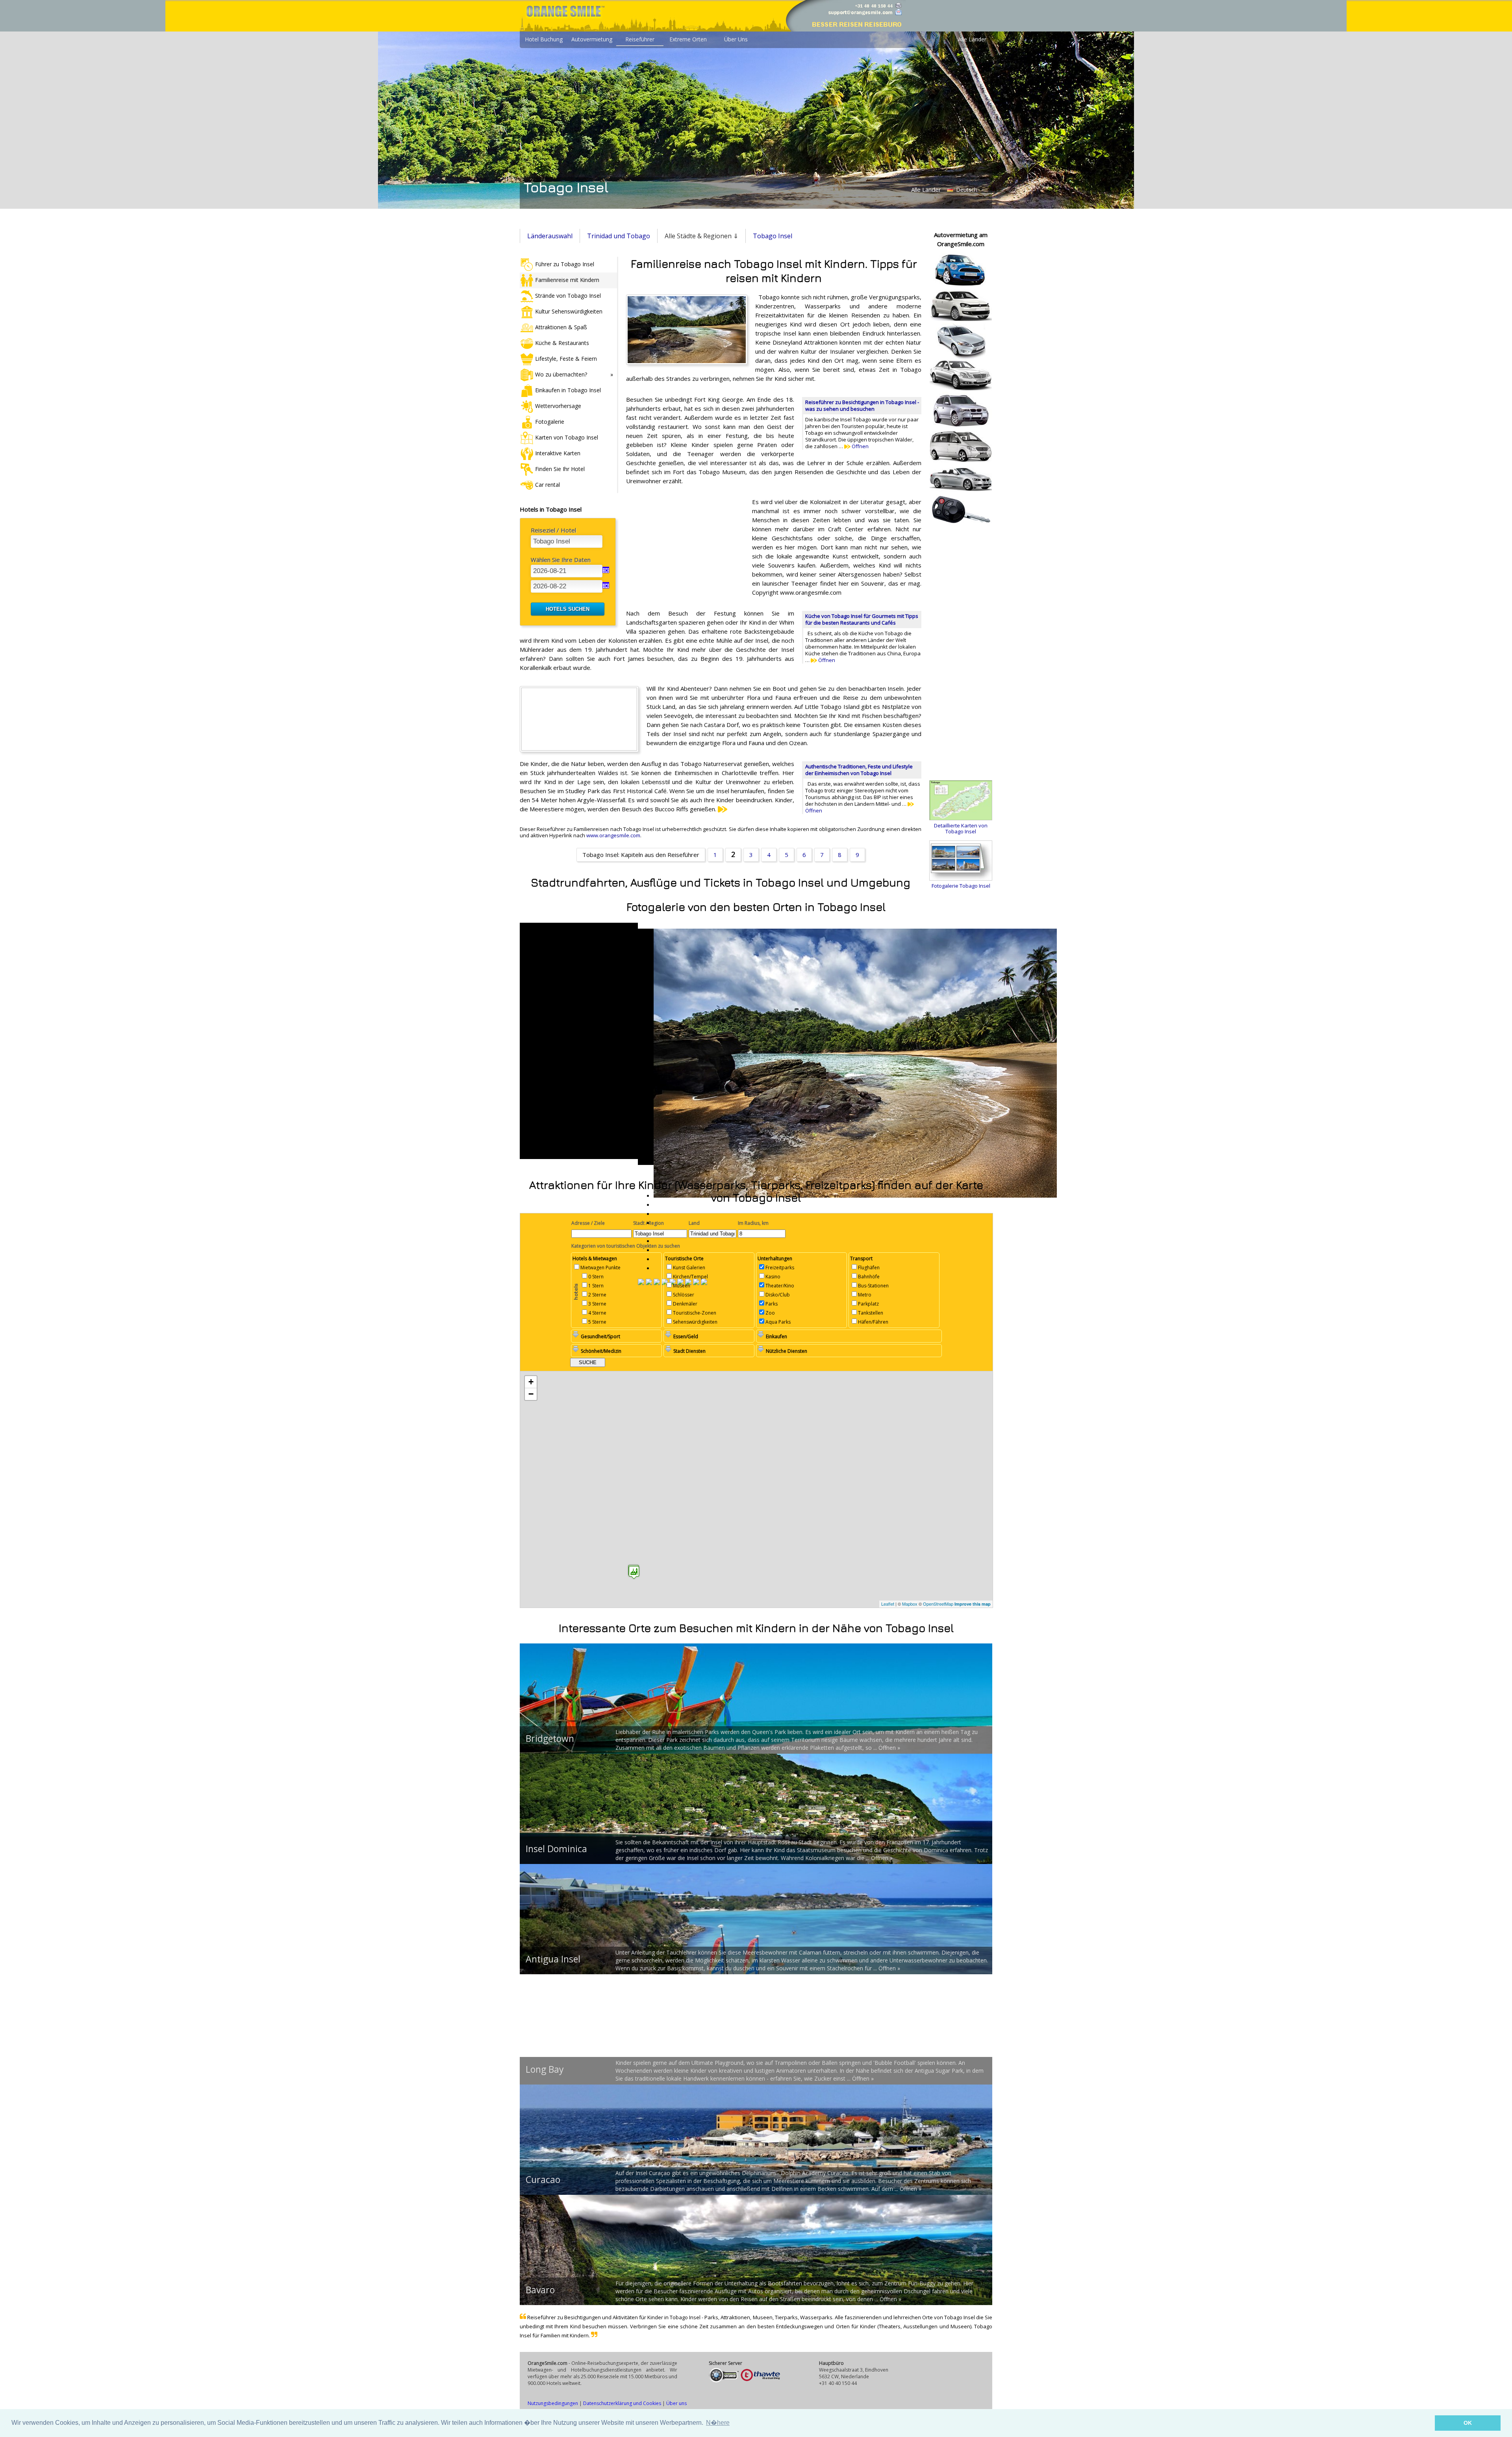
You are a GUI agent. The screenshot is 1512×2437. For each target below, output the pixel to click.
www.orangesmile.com (613, 835)
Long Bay (545, 2069)
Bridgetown (550, 1738)
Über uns (676, 2403)
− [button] (531, 1394)
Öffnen (860, 446)
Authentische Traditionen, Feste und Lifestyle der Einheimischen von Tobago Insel (859, 770)
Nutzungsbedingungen (553, 2403)
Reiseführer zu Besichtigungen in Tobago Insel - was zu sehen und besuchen (862, 405)
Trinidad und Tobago (619, 236)
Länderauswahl (550, 236)
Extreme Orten (688, 39)
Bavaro (540, 2290)
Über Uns (736, 39)
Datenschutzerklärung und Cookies (622, 2403)
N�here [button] (718, 2423)
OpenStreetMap (938, 1604)
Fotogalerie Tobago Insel (961, 886)
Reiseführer (640, 39)
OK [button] (1468, 2423)
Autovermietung (592, 39)
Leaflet (888, 1604)
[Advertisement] (685, 549)
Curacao (543, 2179)
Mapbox (910, 1604)
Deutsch (966, 190)
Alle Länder (972, 39)
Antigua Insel (553, 1959)
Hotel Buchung (544, 39)
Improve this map (973, 1604)
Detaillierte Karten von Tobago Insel (961, 828)
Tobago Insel (773, 236)
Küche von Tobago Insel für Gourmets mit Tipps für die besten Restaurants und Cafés (862, 619)
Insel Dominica (556, 1849)
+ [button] (531, 1382)
